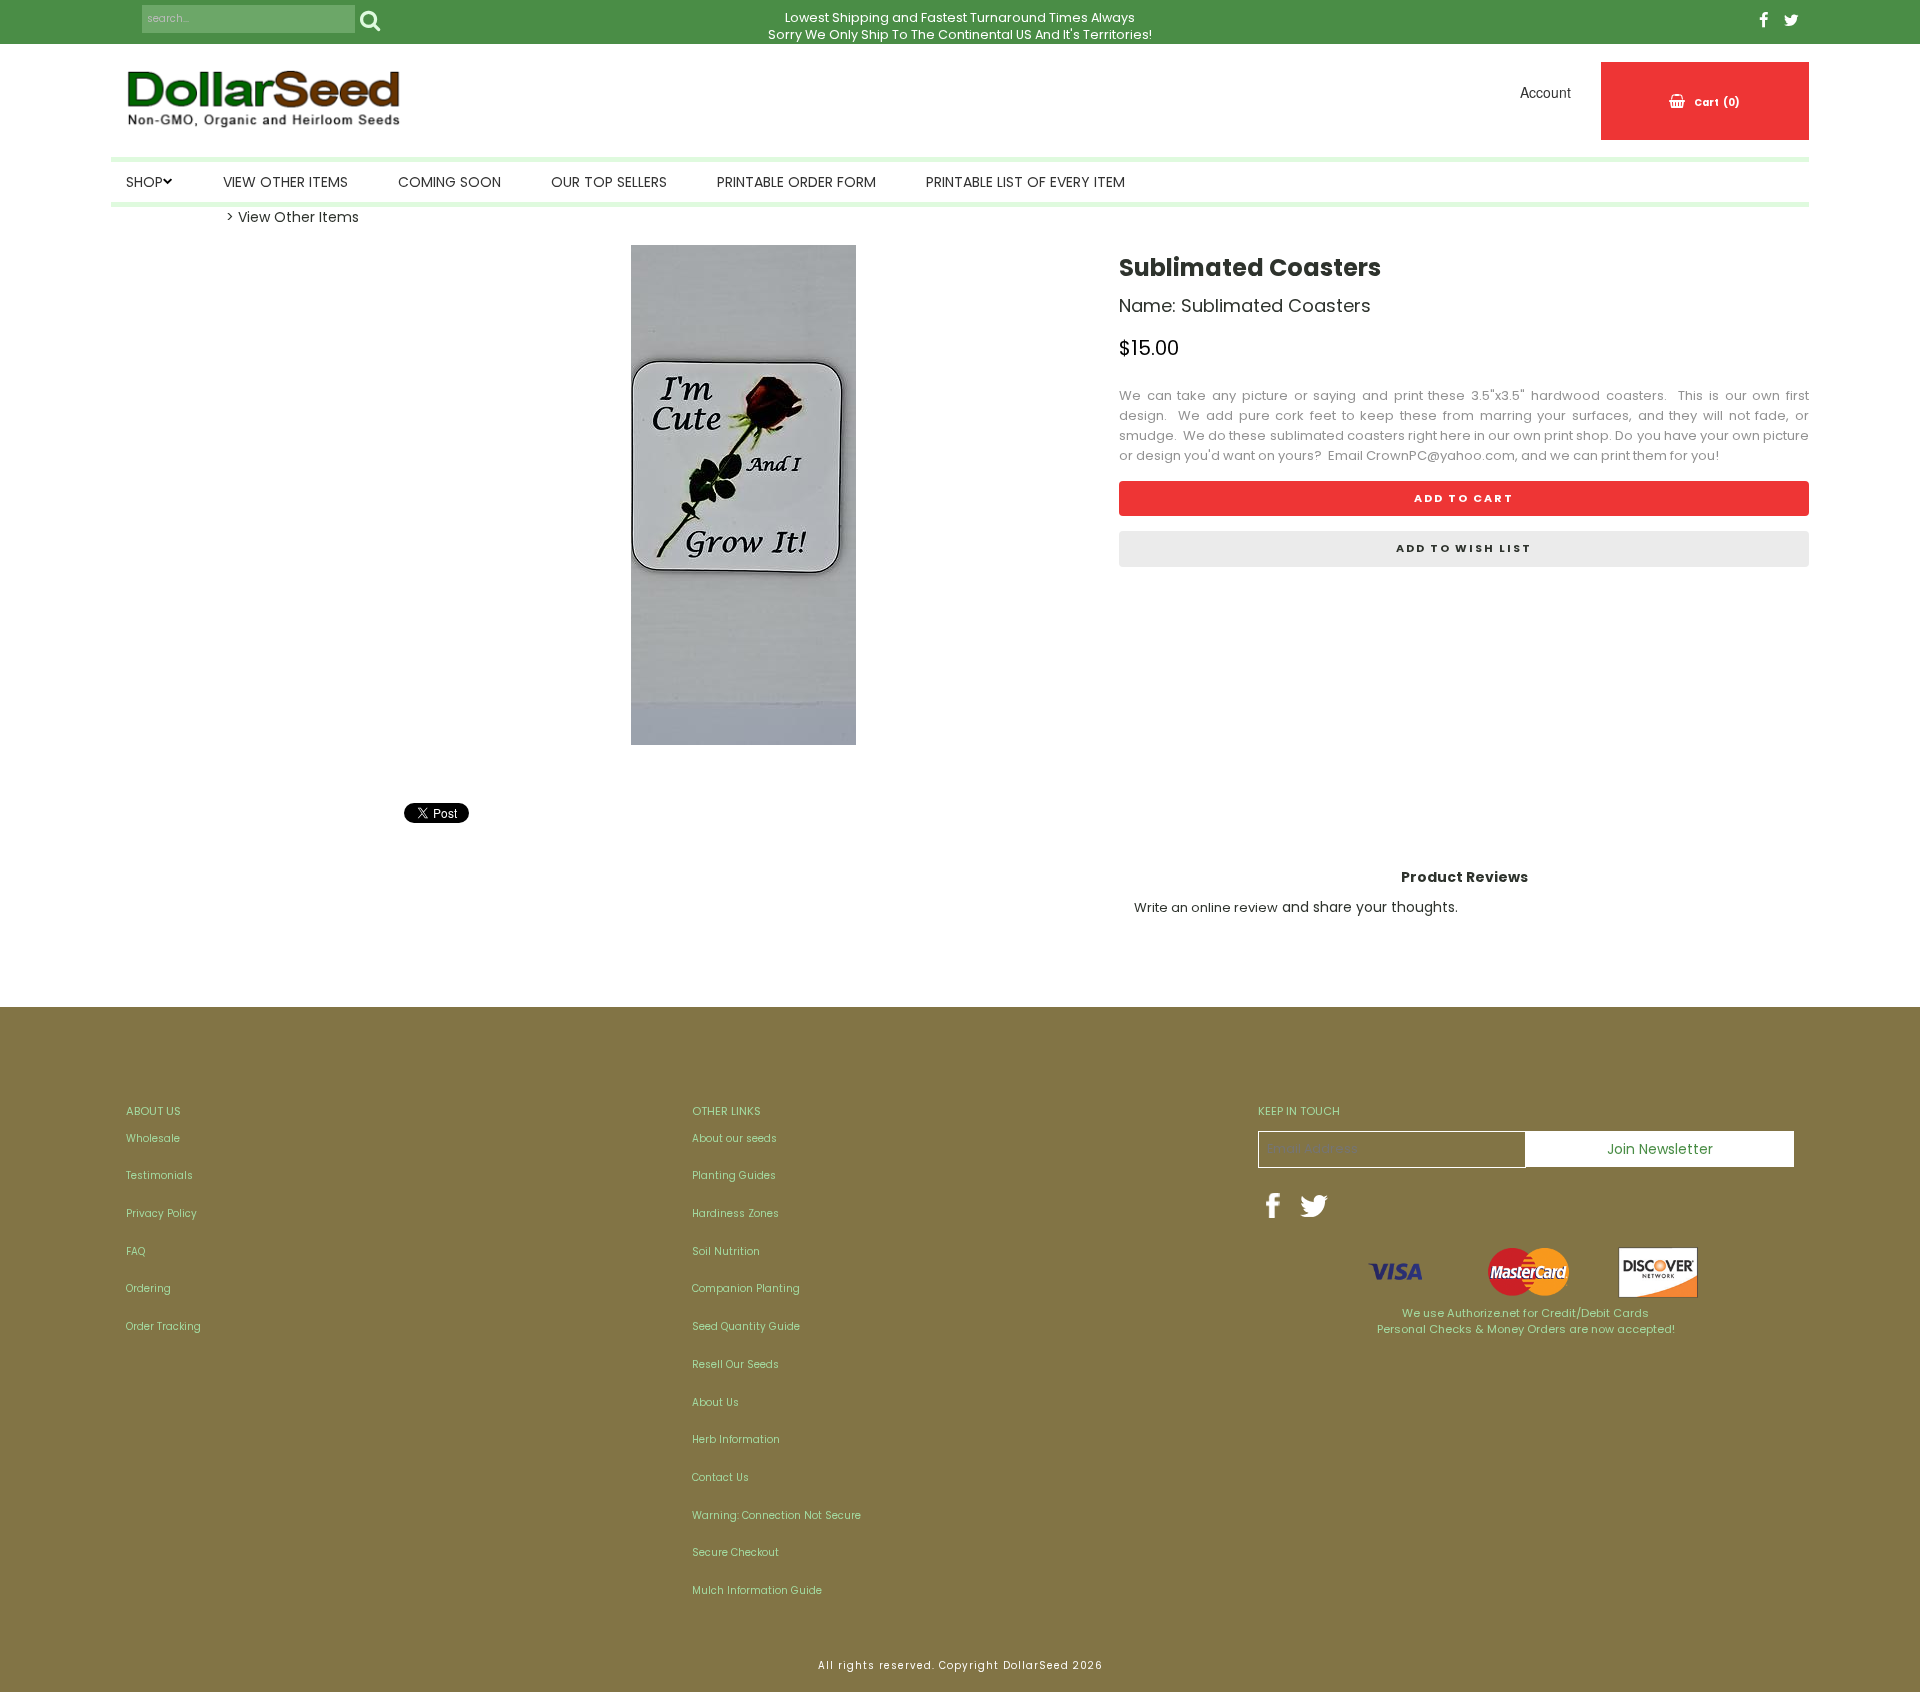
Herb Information (736, 1439)
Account (1545, 92)
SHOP (144, 182)
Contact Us (720, 1477)
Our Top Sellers (609, 182)
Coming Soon (449, 182)
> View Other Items (292, 217)
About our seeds (734, 1138)
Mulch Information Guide (757, 1590)
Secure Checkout (735, 1552)
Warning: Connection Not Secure (776, 1515)
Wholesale (153, 1138)
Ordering (148, 1288)
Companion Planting (746, 1288)
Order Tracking (163, 1326)
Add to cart (1464, 498)
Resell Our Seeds (735, 1364)
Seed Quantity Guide (746, 1326)
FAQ (135, 1251)
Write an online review (1206, 907)
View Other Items (285, 182)
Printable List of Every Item (1025, 182)
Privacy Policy (161, 1213)
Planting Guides (734, 1175)
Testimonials (159, 1175)
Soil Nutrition (726, 1251)
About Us (715, 1402)
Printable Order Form (796, 182)
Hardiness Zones (735, 1213)
